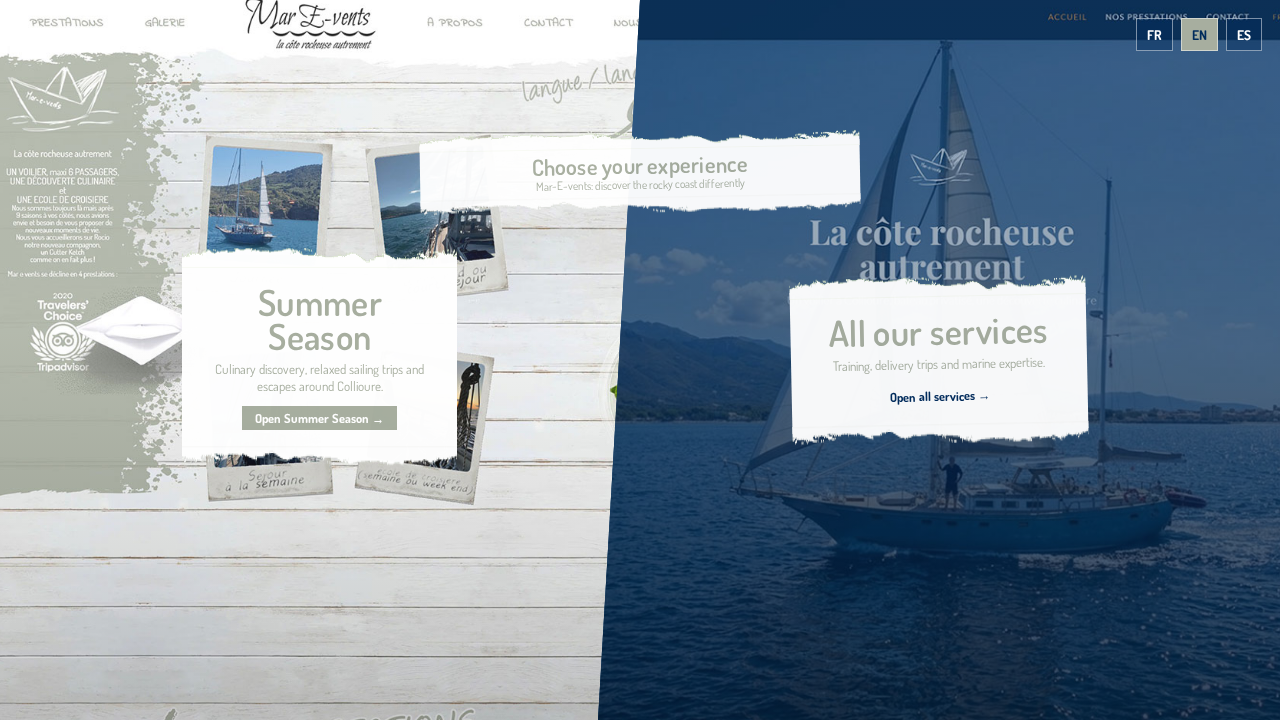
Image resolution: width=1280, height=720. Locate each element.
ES (1244, 34)
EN (1199, 34)
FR (1154, 34)
